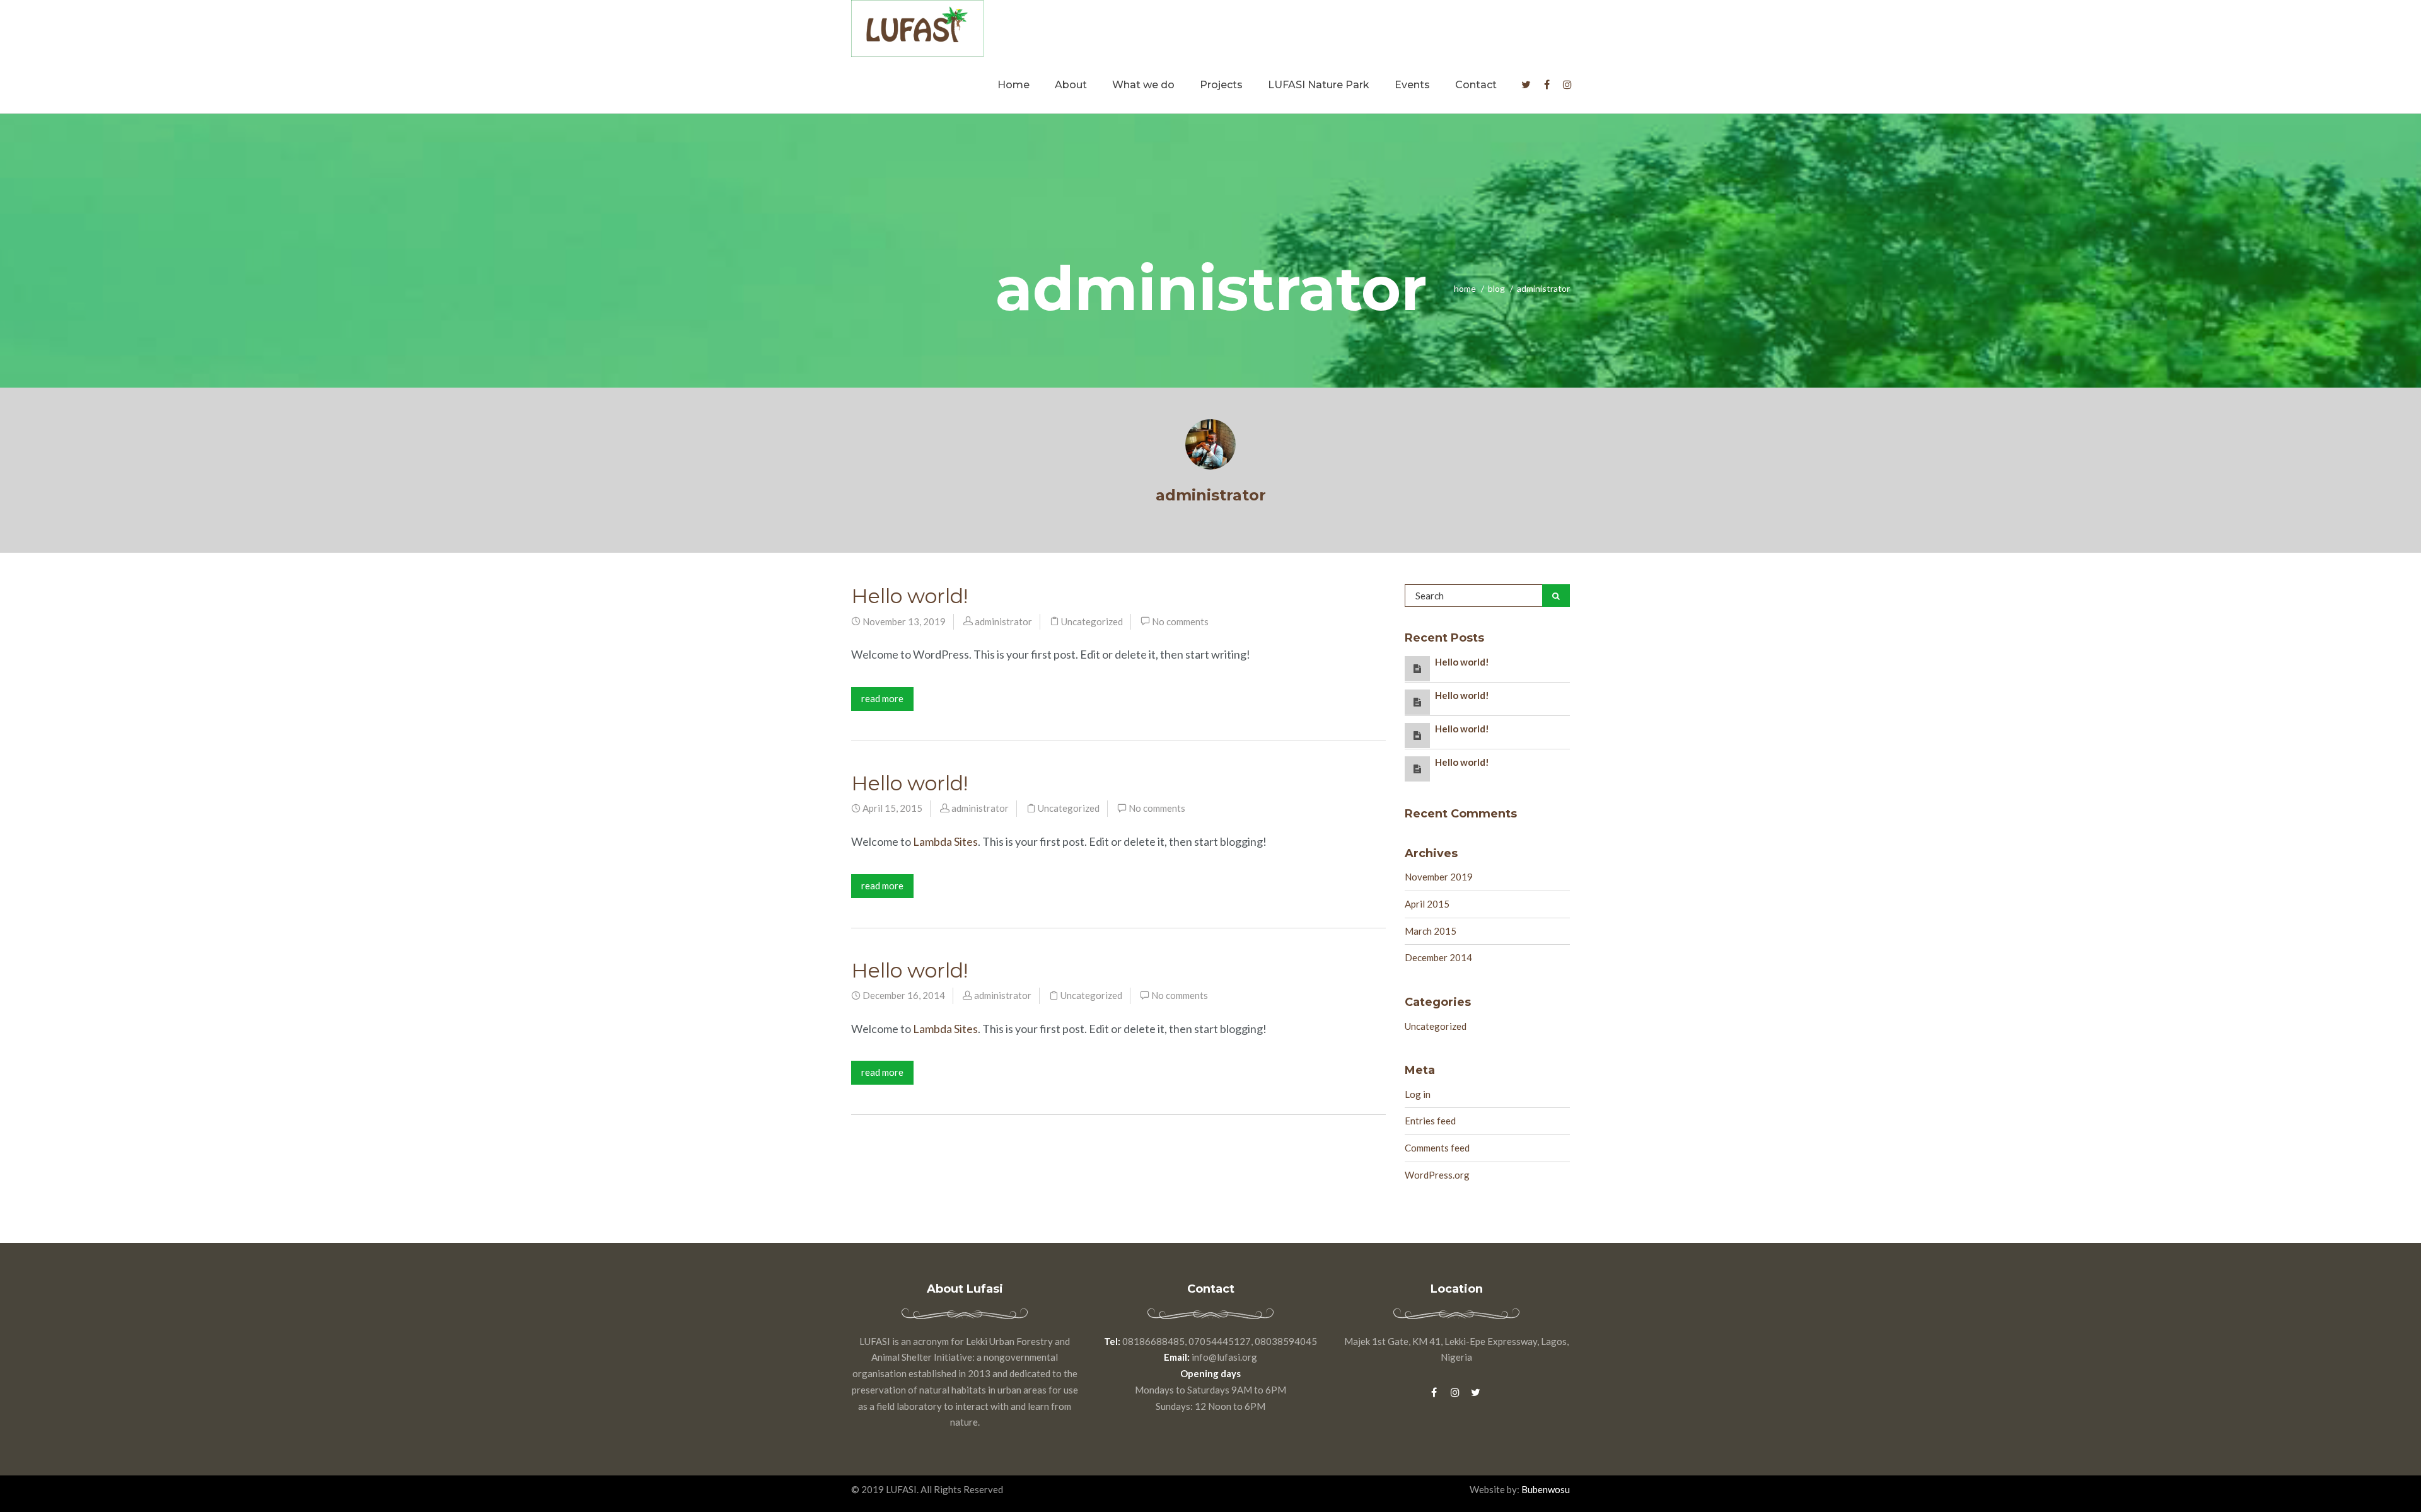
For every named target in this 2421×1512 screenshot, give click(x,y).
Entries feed (1430, 1121)
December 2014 (1438, 957)
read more (882, 698)
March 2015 (1431, 931)
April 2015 (1427, 904)
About (1071, 85)
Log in (1418, 1094)
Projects (1221, 85)
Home (1013, 85)
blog (1496, 288)
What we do (1143, 85)
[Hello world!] (1417, 668)
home (1465, 288)
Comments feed (1437, 1148)
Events (1412, 85)
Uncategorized (1092, 621)
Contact (1476, 85)
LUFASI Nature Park (1319, 85)
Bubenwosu (1545, 1489)
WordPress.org (1437, 1175)
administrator (1211, 495)
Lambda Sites (945, 841)
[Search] (1556, 596)
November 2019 (1439, 877)
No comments (1180, 621)
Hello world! (909, 596)
